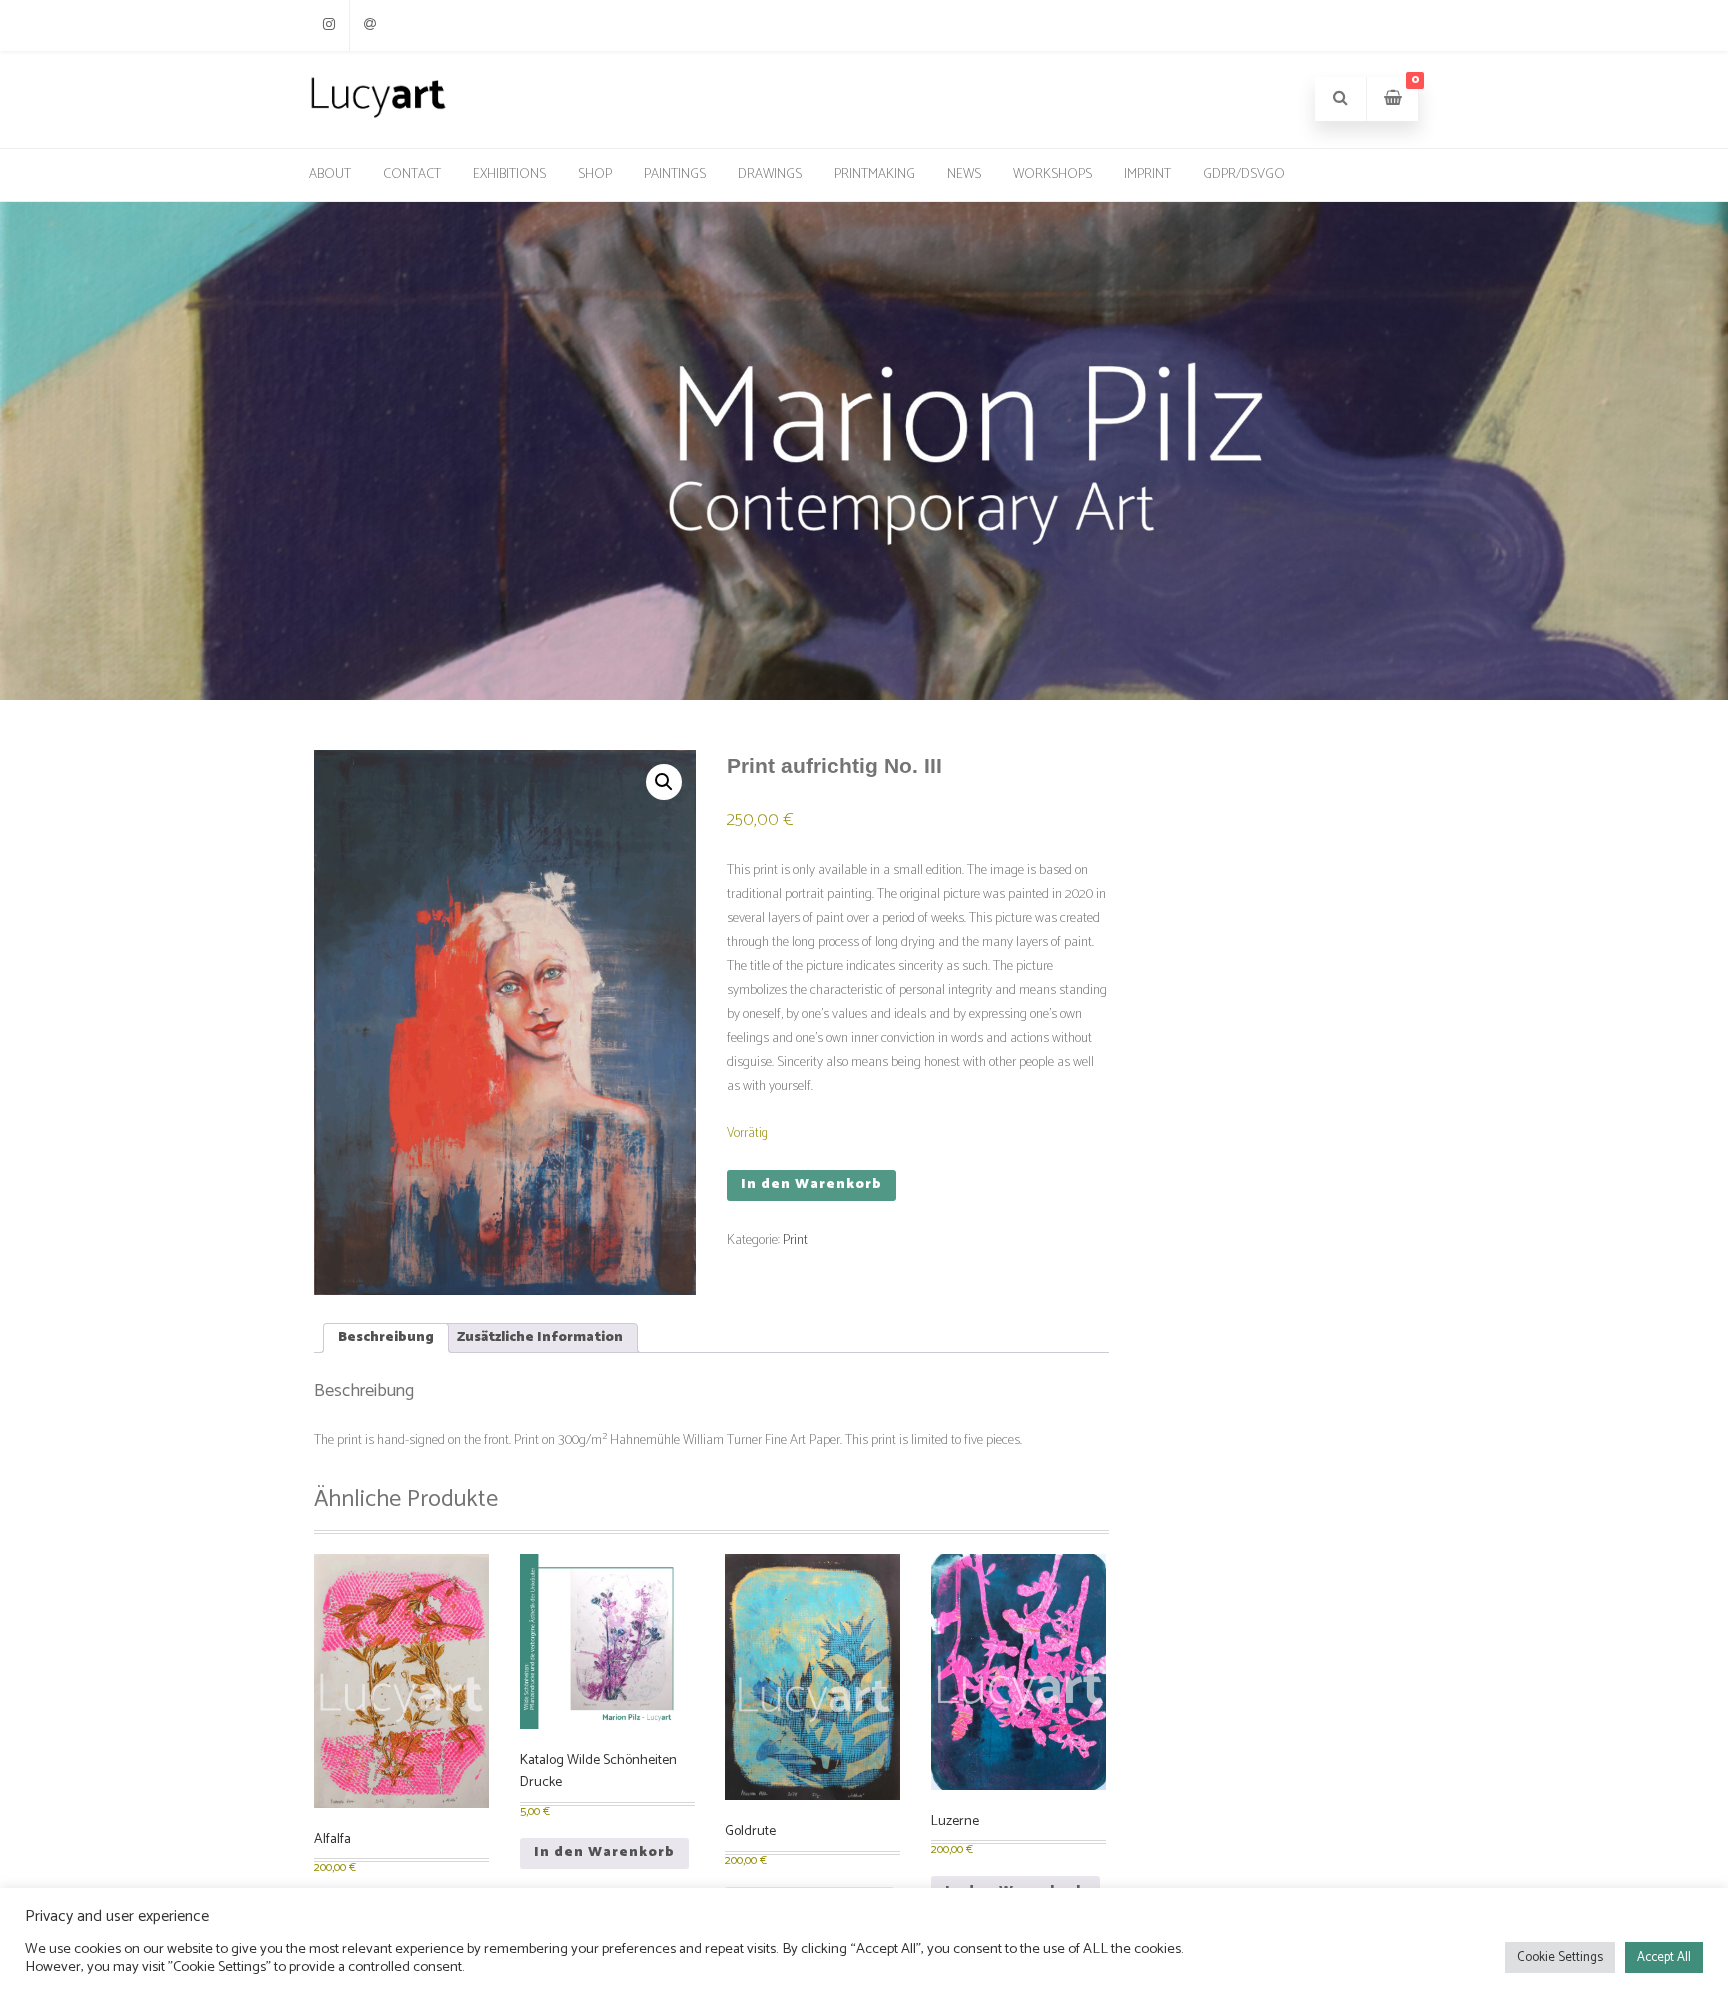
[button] (664, 782)
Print (795, 1240)
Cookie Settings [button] (1560, 1957)
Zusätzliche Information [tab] (540, 1337)
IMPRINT (1147, 174)
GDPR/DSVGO (1244, 174)
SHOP (595, 174)
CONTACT (412, 174)
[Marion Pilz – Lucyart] (378, 116)
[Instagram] (329, 25)
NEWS (964, 174)
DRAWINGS (770, 174)
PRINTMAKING (874, 174)
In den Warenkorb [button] (604, 1852)
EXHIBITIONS (509, 174)
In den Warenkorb (811, 1184)
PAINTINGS (675, 174)
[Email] (370, 25)
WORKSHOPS (1052, 174)
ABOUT (330, 174)
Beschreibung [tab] (386, 1337)
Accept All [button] (1664, 1957)
